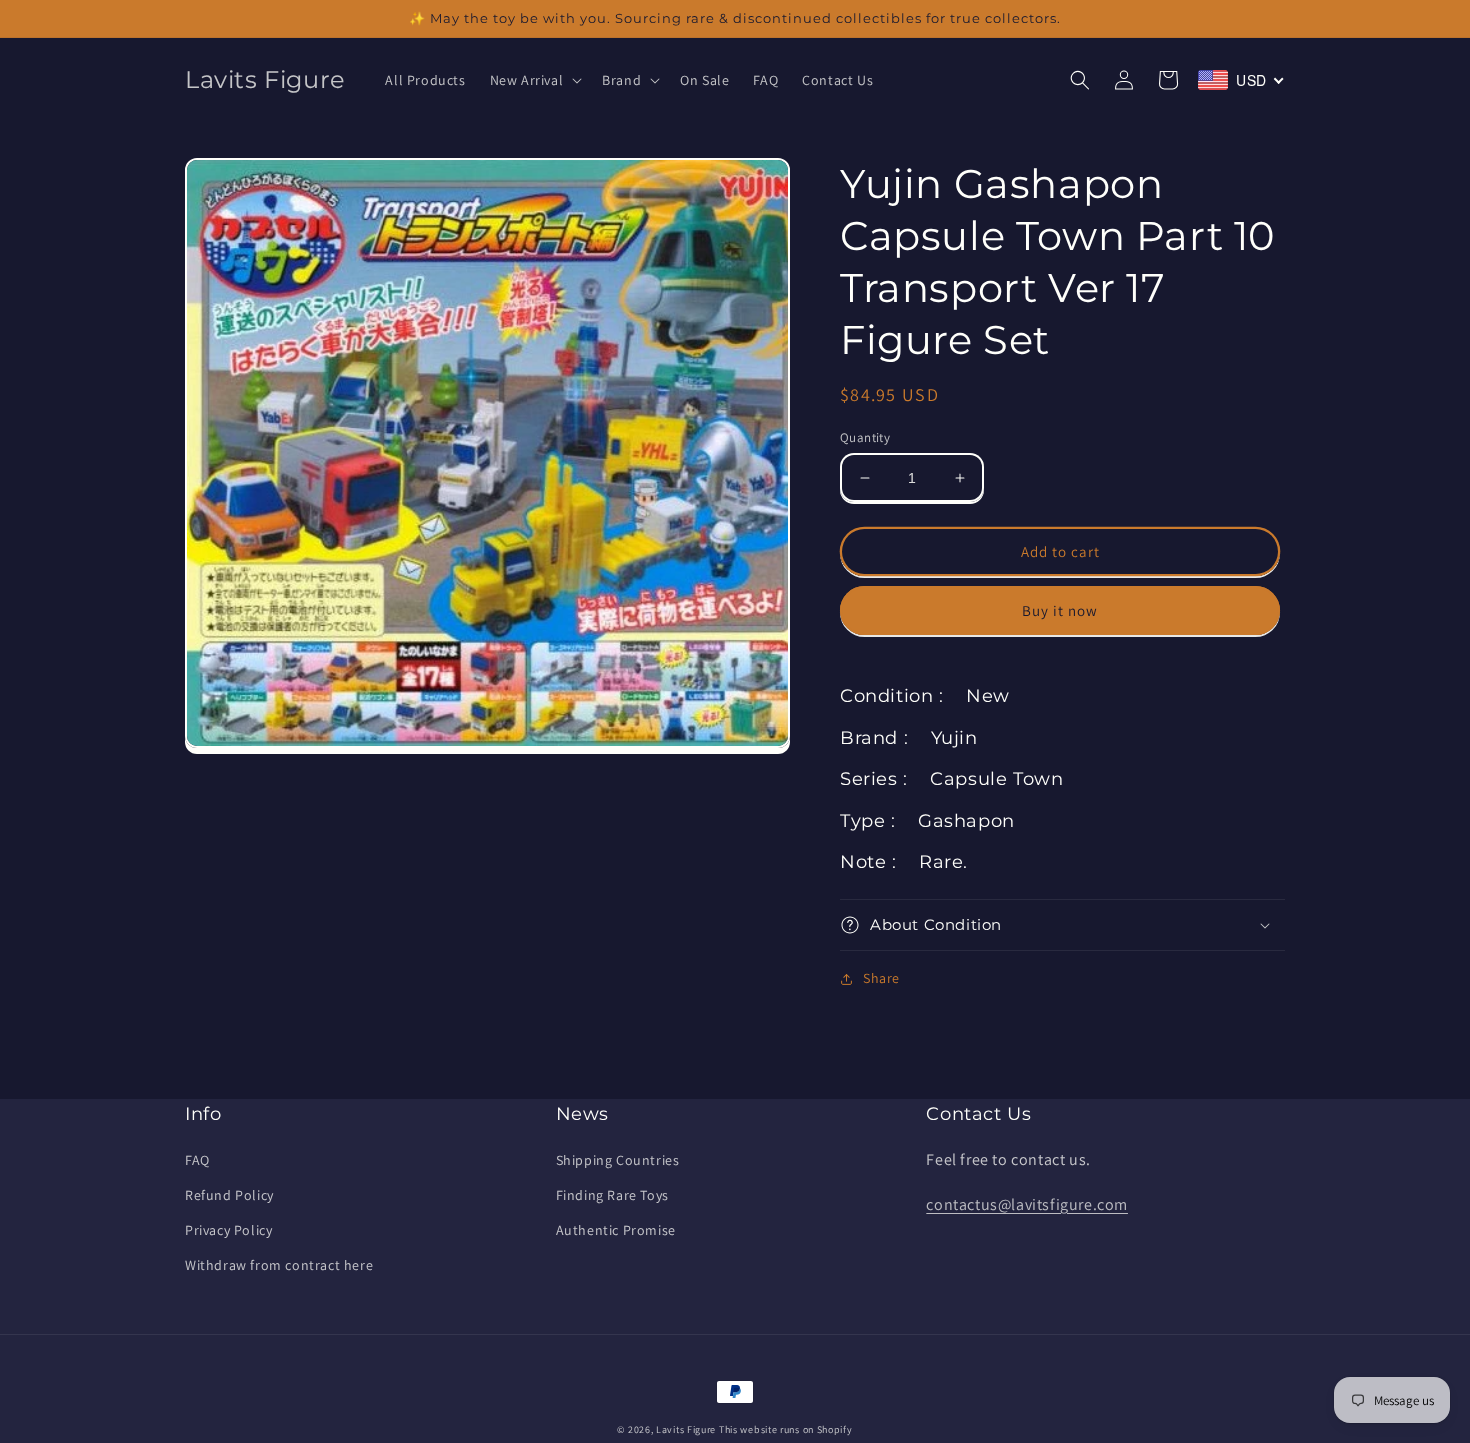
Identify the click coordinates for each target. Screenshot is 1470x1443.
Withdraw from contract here (279, 1265)
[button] (534, 80)
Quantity (865, 437)
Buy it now (1060, 610)
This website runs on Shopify (786, 1429)
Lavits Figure (686, 1429)
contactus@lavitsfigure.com (1027, 1204)
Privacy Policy (228, 1230)
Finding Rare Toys (612, 1195)
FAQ (197, 1160)
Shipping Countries (618, 1160)
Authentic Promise (616, 1230)
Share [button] (881, 978)
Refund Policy (229, 1195)
